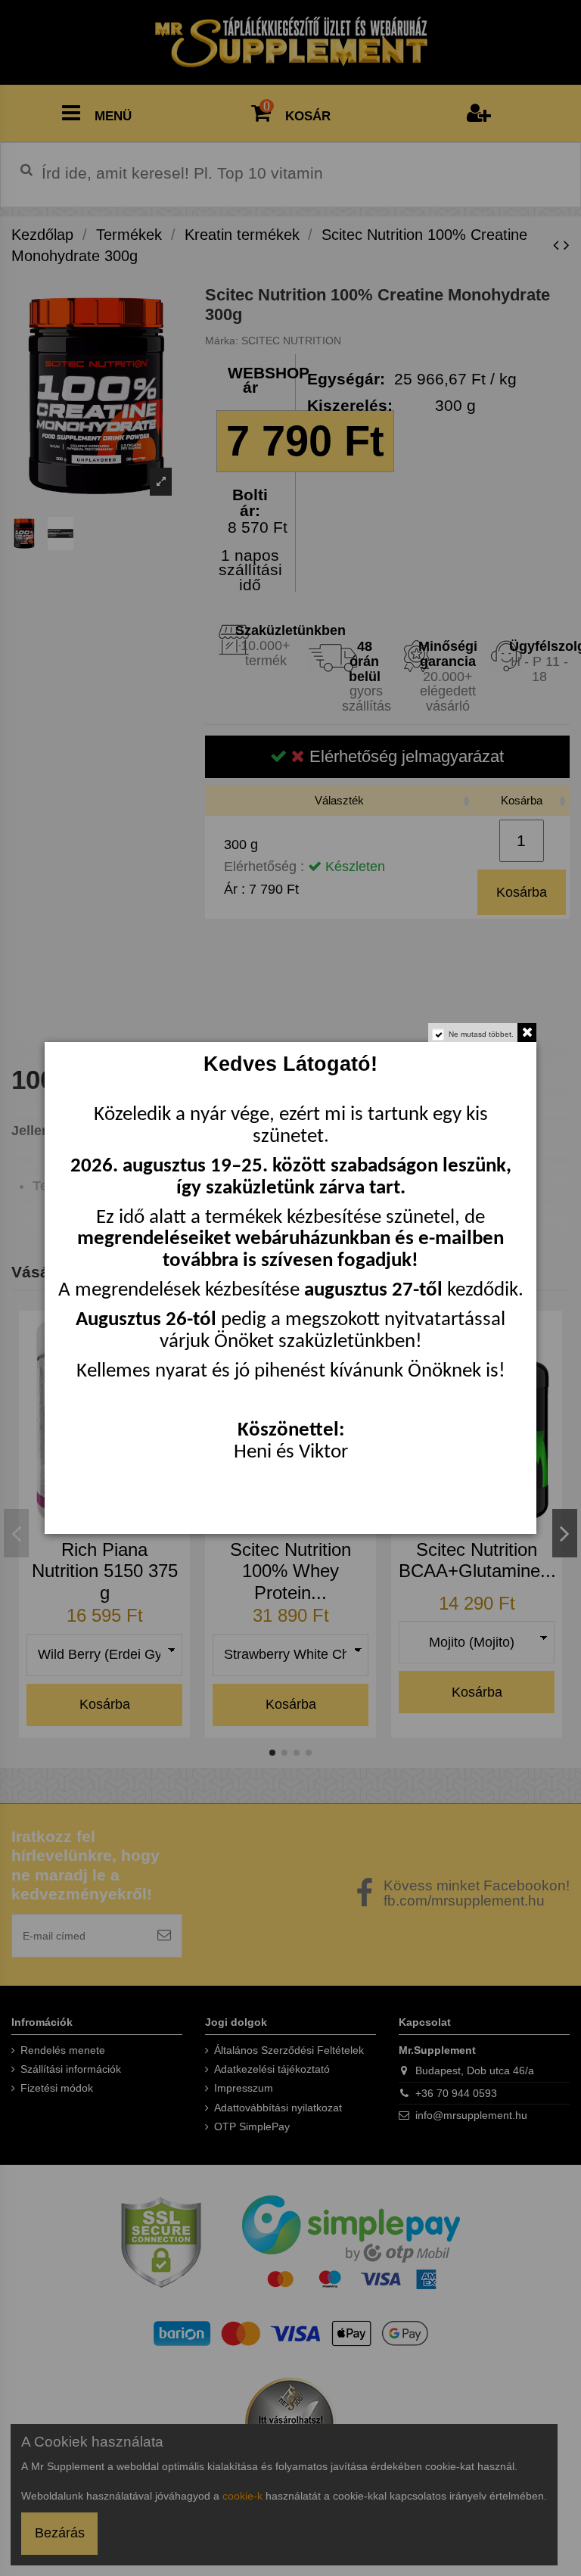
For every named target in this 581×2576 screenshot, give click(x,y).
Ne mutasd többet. (481, 1034)
